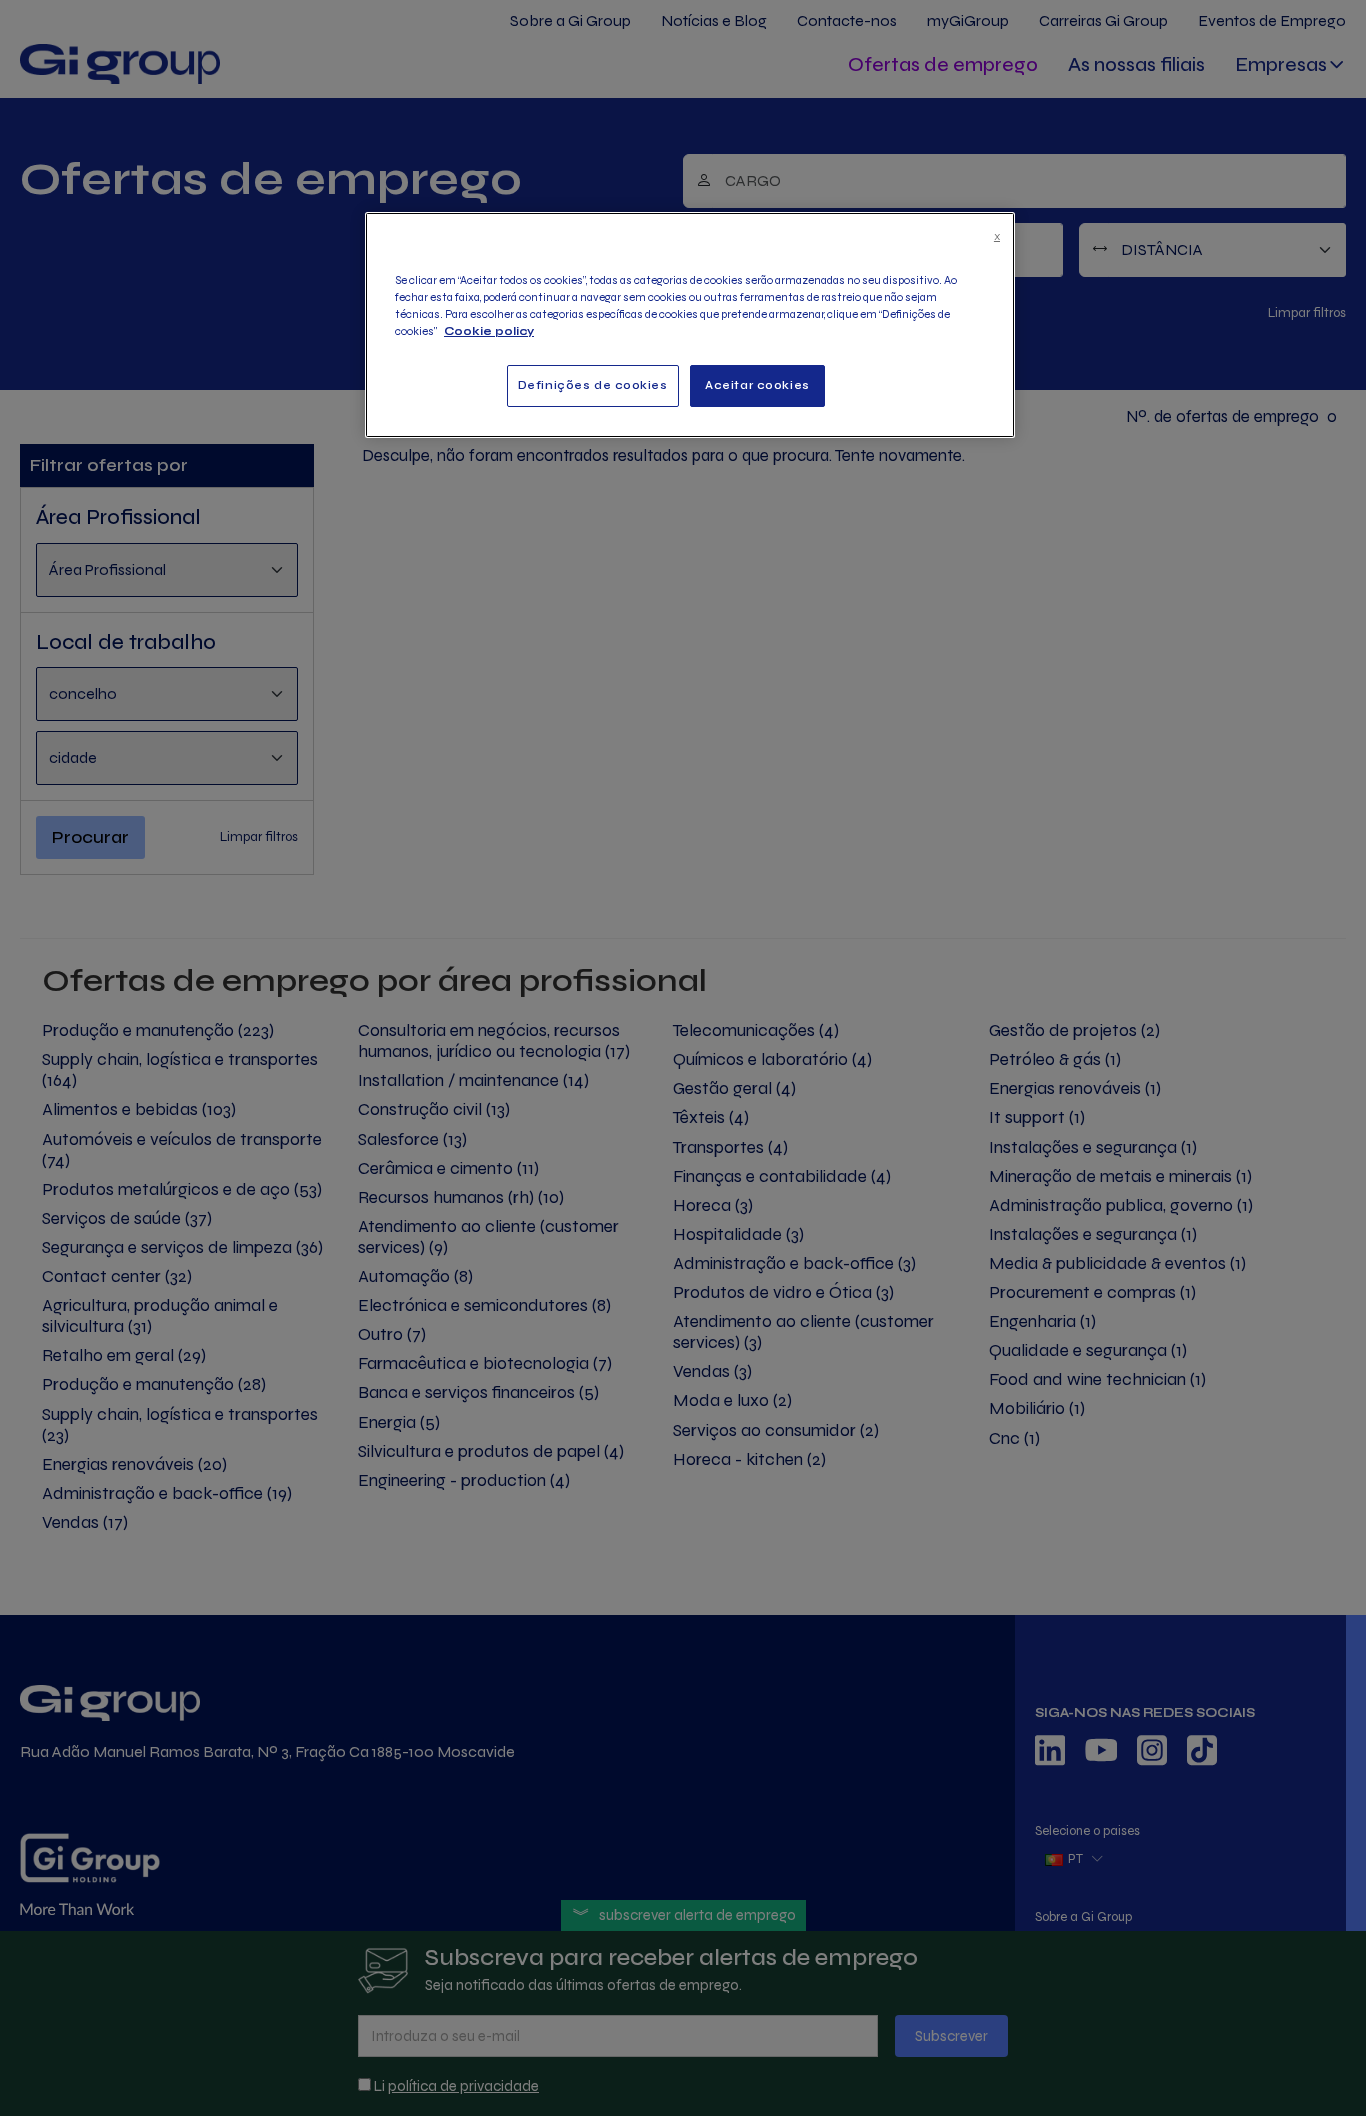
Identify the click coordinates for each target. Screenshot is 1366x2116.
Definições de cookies (593, 385)
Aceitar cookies (757, 385)
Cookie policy (489, 331)
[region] (690, 325)
